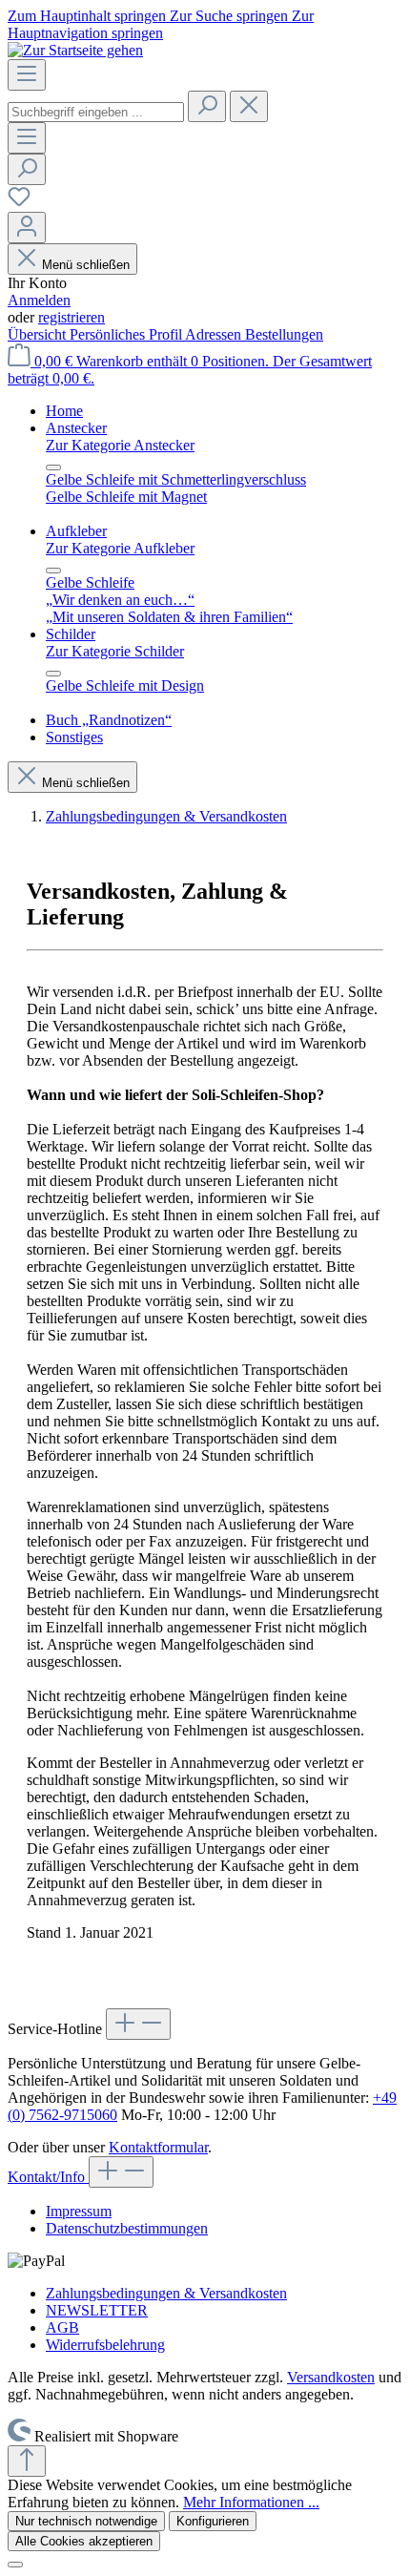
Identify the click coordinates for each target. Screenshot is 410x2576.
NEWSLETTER (97, 2310)
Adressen (215, 334)
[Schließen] (15, 2565)
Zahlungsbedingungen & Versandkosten (166, 2293)
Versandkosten (331, 2377)
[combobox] (96, 112)
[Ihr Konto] (27, 228)
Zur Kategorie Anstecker (120, 445)
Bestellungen (284, 334)
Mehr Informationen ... (251, 2502)
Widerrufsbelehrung (105, 2345)
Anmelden (39, 300)
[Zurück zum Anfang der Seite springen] (27, 2461)
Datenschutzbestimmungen (127, 2228)
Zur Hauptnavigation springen (161, 24)
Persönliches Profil (127, 334)
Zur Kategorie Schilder (115, 651)
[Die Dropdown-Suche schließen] (249, 106)
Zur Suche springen (231, 16)
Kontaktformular (158, 2147)
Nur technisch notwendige (86, 2521)
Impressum (79, 2211)
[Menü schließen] (53, 467)
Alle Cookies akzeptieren (84, 2541)
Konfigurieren (213, 2521)
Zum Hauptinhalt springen (89, 16)
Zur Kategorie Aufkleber (120, 548)
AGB (62, 2327)
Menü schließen (86, 265)
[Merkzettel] (19, 203)
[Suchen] (207, 106)
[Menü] (27, 75)
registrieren (72, 317)
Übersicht (39, 334)
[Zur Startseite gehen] (75, 50)
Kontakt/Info (48, 2177)
